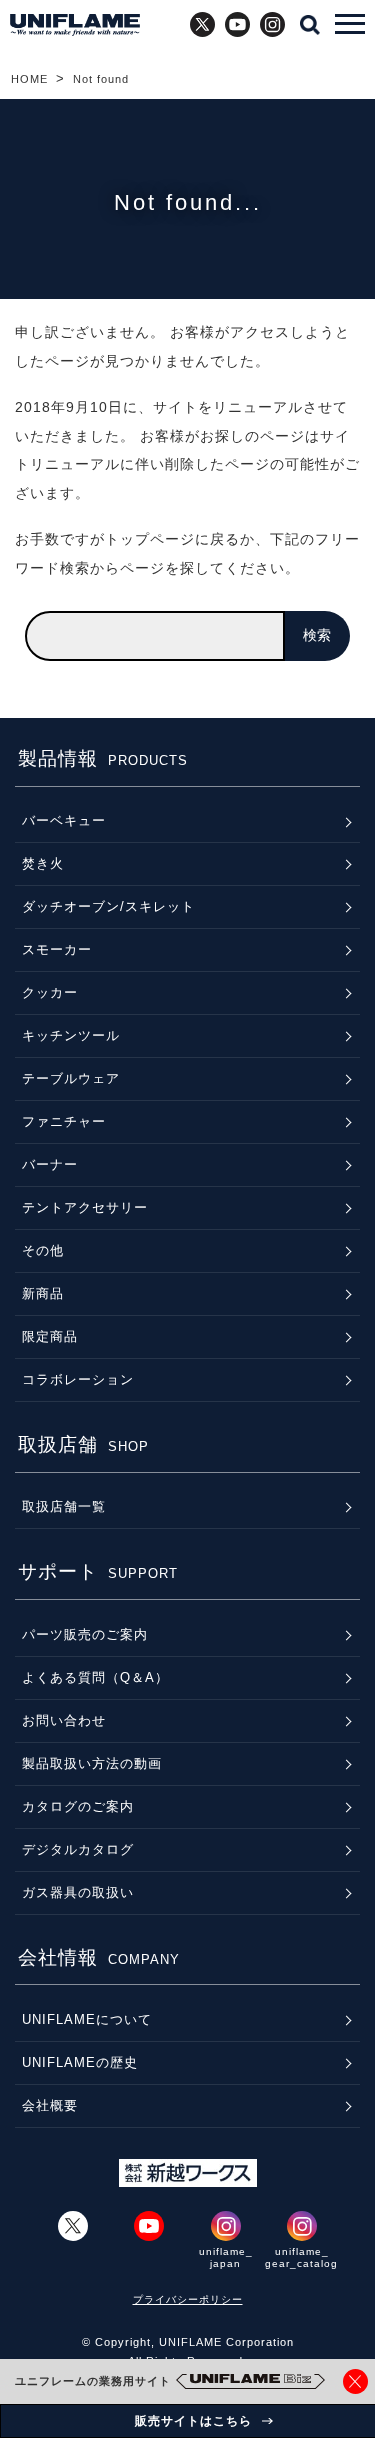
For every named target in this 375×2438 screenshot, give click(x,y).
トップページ (150, 539)
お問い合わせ (64, 1720)
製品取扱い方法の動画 (92, 1763)
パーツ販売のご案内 (85, 1634)
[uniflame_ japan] (226, 2226)
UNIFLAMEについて (87, 2019)
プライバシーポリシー (188, 2299)
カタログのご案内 (78, 1806)
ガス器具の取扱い (78, 1892)
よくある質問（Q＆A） (95, 1677)
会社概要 (50, 2105)
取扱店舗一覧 (64, 1506)
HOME (29, 79)
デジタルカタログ (78, 1849)
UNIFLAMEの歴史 (80, 2062)
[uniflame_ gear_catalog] (302, 2226)
